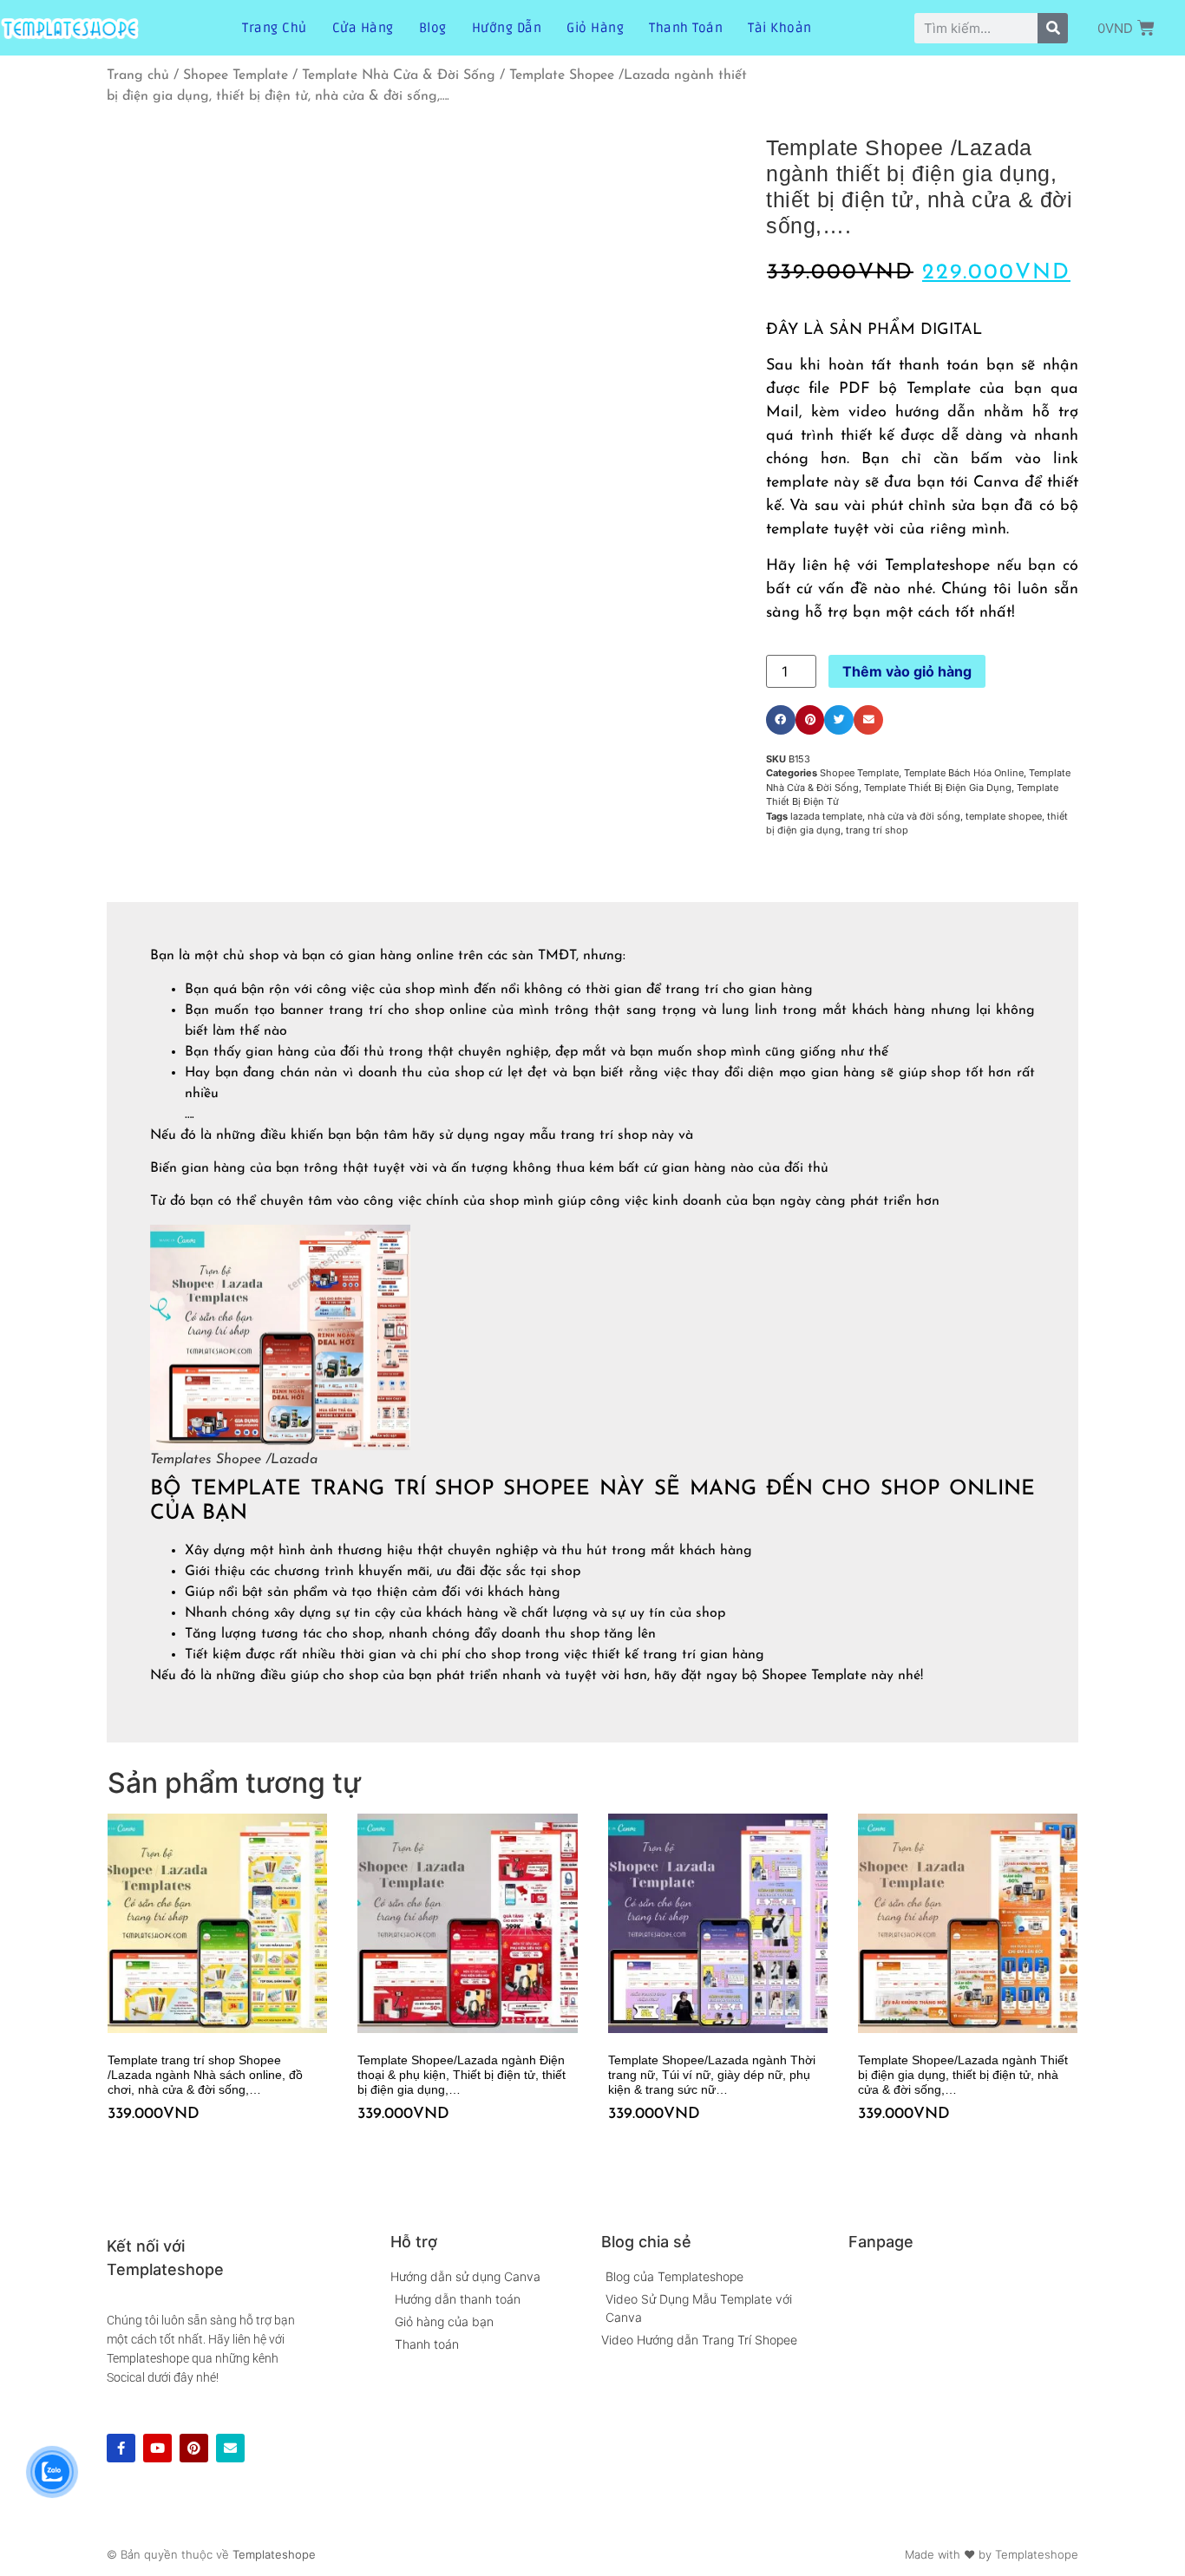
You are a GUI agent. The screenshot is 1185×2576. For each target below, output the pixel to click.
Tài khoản (780, 28)
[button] (781, 720)
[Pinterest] (194, 2448)
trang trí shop (877, 830)
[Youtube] (157, 2448)
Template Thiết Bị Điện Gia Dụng (938, 788)
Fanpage (881, 2242)
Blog (433, 28)
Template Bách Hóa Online (964, 773)
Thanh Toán (686, 28)
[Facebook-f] (121, 2448)
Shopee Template (236, 75)
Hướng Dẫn (507, 28)
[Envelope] (230, 2448)
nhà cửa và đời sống (914, 816)
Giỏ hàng (595, 28)
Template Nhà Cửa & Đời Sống (399, 75)
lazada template (826, 816)
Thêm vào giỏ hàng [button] (114, 2150)
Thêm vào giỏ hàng (907, 671)
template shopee (1004, 816)
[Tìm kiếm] (1053, 28)
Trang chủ (138, 75)
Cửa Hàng (363, 28)
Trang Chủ (275, 28)
